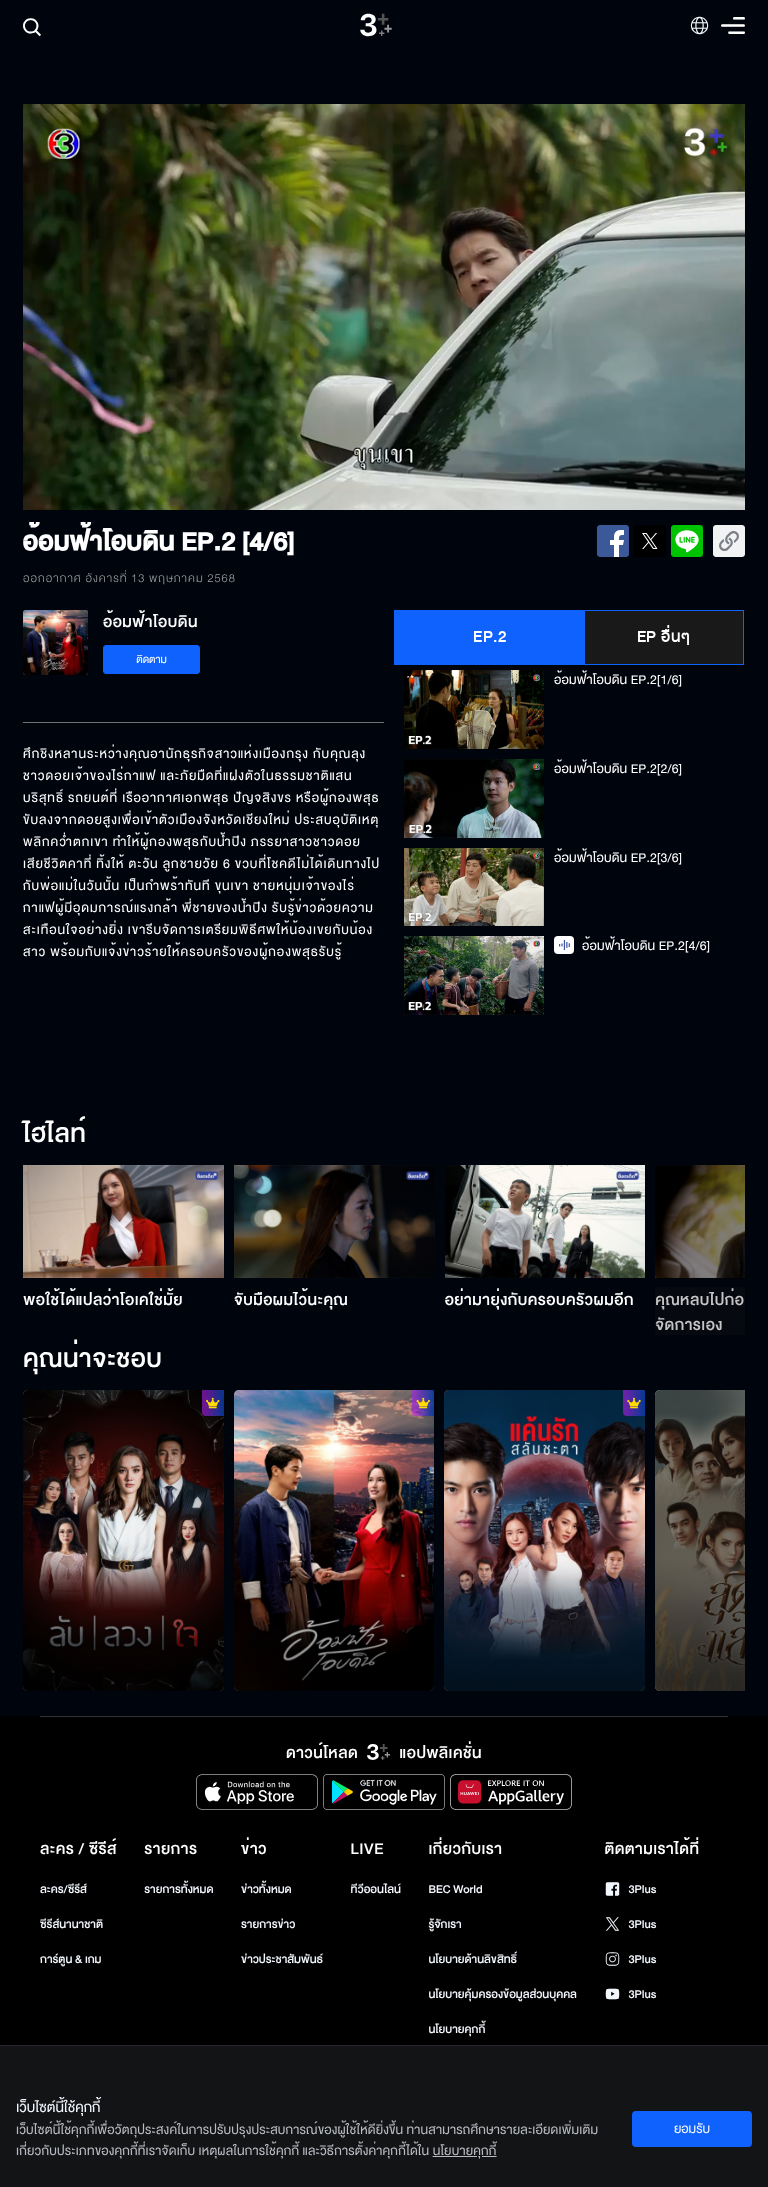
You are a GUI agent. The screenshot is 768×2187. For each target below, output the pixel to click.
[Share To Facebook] (613, 541)
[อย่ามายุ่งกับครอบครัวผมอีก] (545, 1221)
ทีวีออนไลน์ (376, 1889)
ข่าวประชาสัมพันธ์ (282, 1959)
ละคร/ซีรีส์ (63, 1889)
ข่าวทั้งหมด (266, 1889)
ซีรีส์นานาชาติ (71, 1924)
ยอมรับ (692, 2129)
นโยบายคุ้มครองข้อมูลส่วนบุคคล (502, 1994)
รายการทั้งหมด (178, 1889)
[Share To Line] (687, 541)
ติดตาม (151, 659)
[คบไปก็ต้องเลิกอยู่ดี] (123, 1540)
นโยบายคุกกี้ (456, 2029)
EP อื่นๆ (664, 637)
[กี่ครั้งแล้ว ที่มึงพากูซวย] (544, 1540)
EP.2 (489, 637)
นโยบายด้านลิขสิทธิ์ (472, 1959)
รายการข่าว (268, 1924)
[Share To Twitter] (650, 541)
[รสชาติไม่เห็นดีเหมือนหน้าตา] (334, 1540)
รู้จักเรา (444, 1924)
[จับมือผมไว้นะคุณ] (334, 1221)
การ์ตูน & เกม (71, 1959)
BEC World (455, 1889)
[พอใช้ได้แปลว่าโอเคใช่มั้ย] (123, 1221)
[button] (167, 307)
